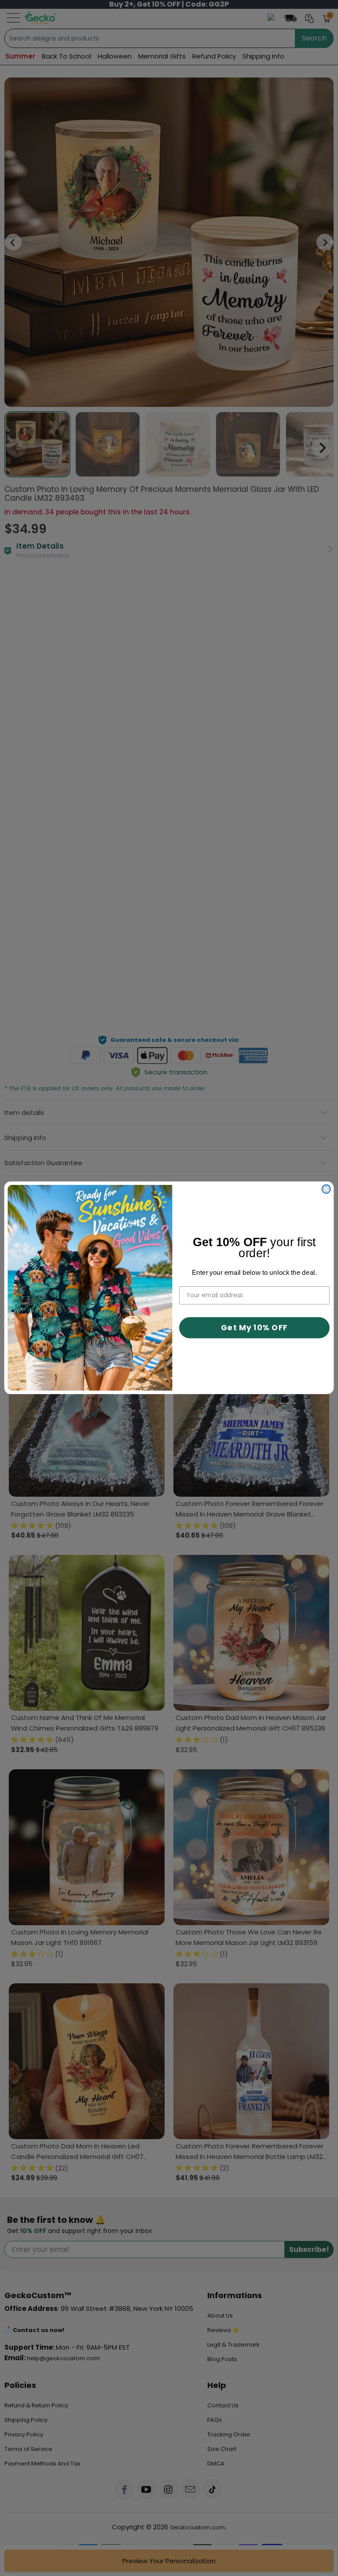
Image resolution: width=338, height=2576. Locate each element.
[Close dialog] (326, 1189)
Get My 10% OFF (254, 1328)
